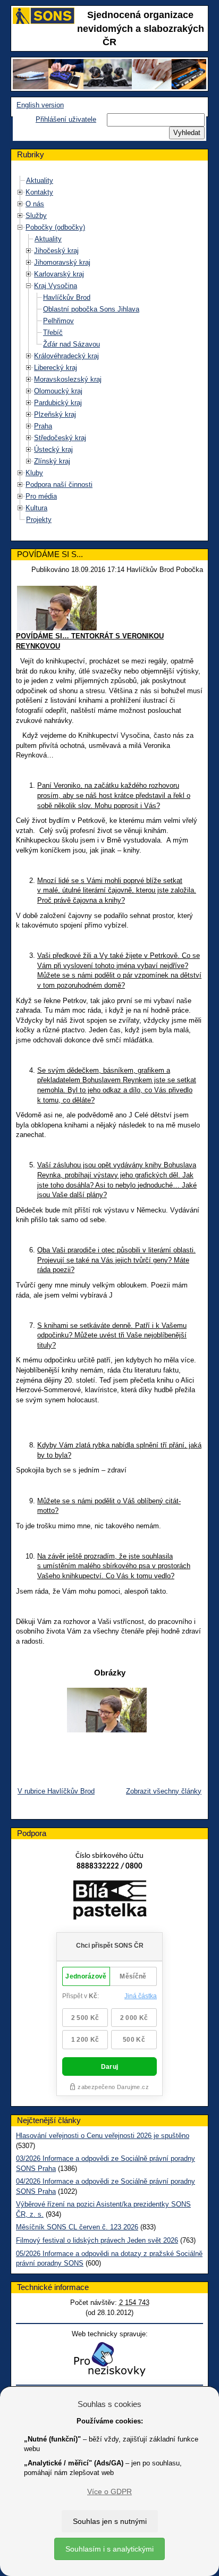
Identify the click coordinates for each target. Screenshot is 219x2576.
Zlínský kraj (52, 461)
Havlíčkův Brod (67, 297)
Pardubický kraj (58, 403)
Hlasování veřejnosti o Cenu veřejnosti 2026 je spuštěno (103, 2136)
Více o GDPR (109, 2491)
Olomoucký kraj (58, 391)
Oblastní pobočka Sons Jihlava (91, 309)
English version (40, 105)
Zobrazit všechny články (164, 1791)
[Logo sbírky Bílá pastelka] (110, 1902)
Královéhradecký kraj (66, 356)
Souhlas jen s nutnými (110, 2521)
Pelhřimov (58, 321)
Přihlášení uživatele (66, 119)
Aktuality (40, 180)
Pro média (41, 496)
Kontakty (39, 192)
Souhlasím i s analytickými (109, 2549)
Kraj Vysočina (56, 286)
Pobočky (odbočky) (55, 227)
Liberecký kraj (56, 368)
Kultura (36, 508)
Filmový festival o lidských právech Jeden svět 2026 (97, 2240)
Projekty (39, 520)
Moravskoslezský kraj (68, 379)
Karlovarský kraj (59, 274)
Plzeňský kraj (55, 414)
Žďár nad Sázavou (71, 344)
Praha (43, 426)
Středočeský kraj (60, 438)
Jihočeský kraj (56, 251)
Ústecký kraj (53, 449)
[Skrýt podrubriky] (20, 227)
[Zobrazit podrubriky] (20, 192)
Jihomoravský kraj (62, 262)
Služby (36, 216)
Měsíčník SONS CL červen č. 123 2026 (77, 2227)
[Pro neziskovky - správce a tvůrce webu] (109, 2359)
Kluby (34, 473)
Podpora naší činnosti (59, 485)
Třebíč (53, 332)
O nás (35, 204)
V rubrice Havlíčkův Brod (56, 1791)
